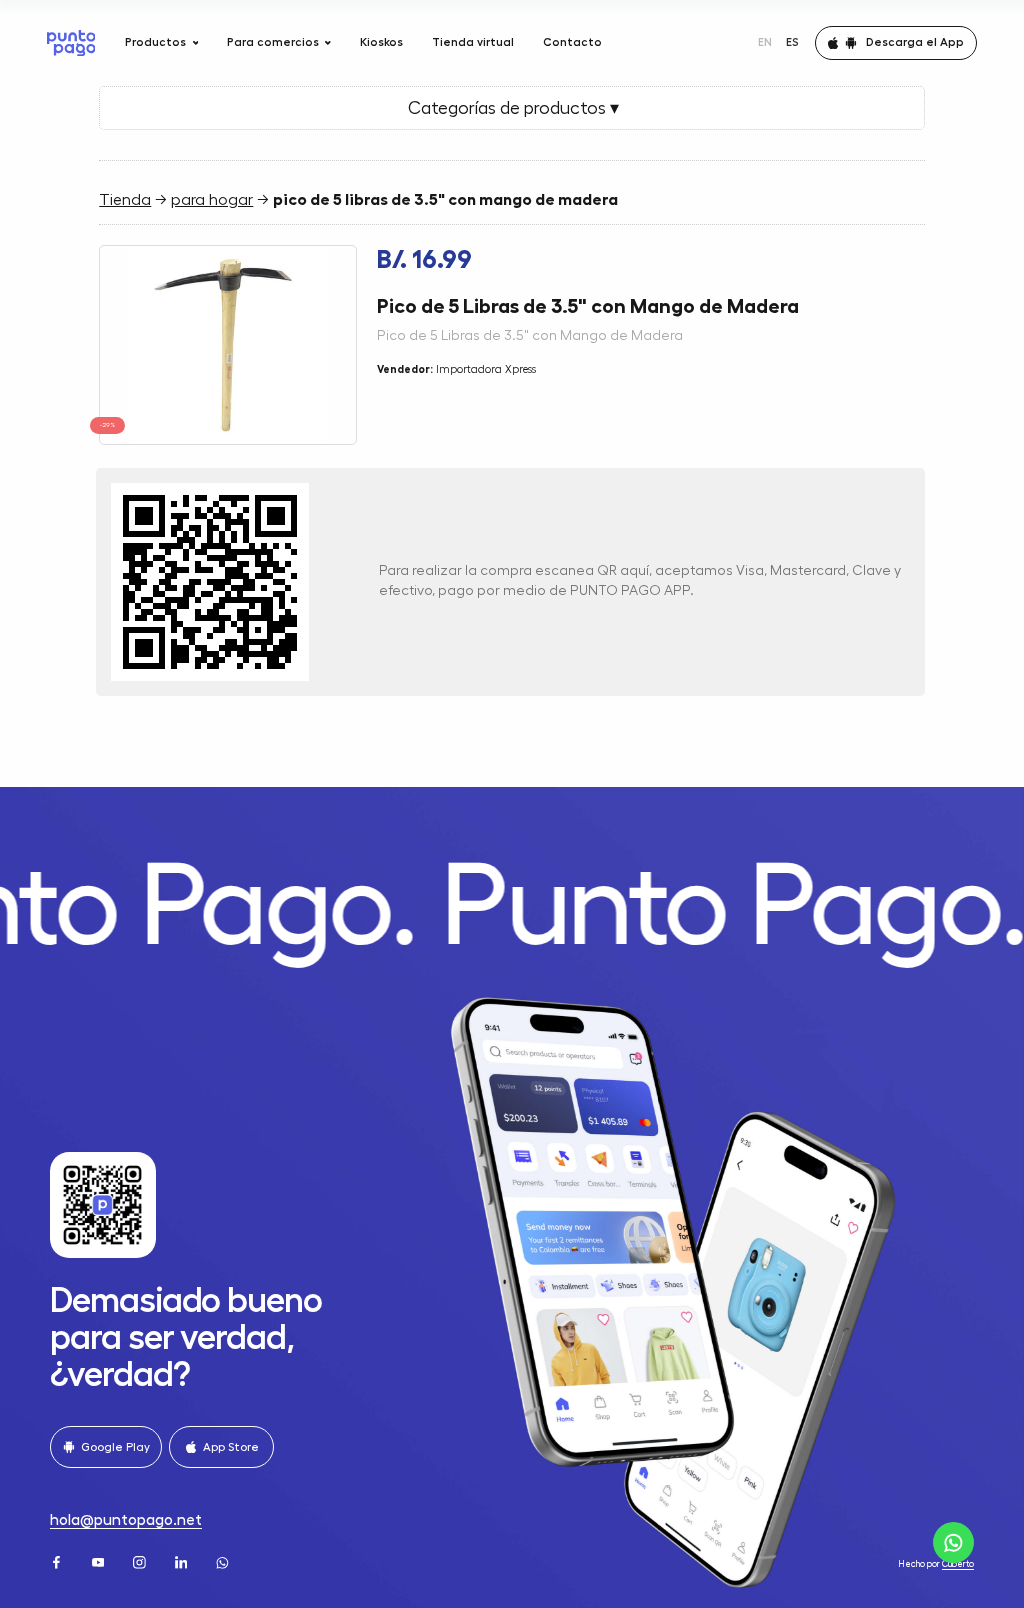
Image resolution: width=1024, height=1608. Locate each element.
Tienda (125, 200)
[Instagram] (141, 1561)
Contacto (572, 42)
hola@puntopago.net (126, 1520)
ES (792, 42)
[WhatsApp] (224, 1561)
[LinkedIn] (183, 1561)
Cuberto (958, 1564)
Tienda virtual (473, 42)
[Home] (71, 43)
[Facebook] (58, 1561)
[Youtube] (100, 1561)
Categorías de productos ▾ (511, 108)
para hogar (212, 200)
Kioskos (381, 42)
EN (765, 42)
